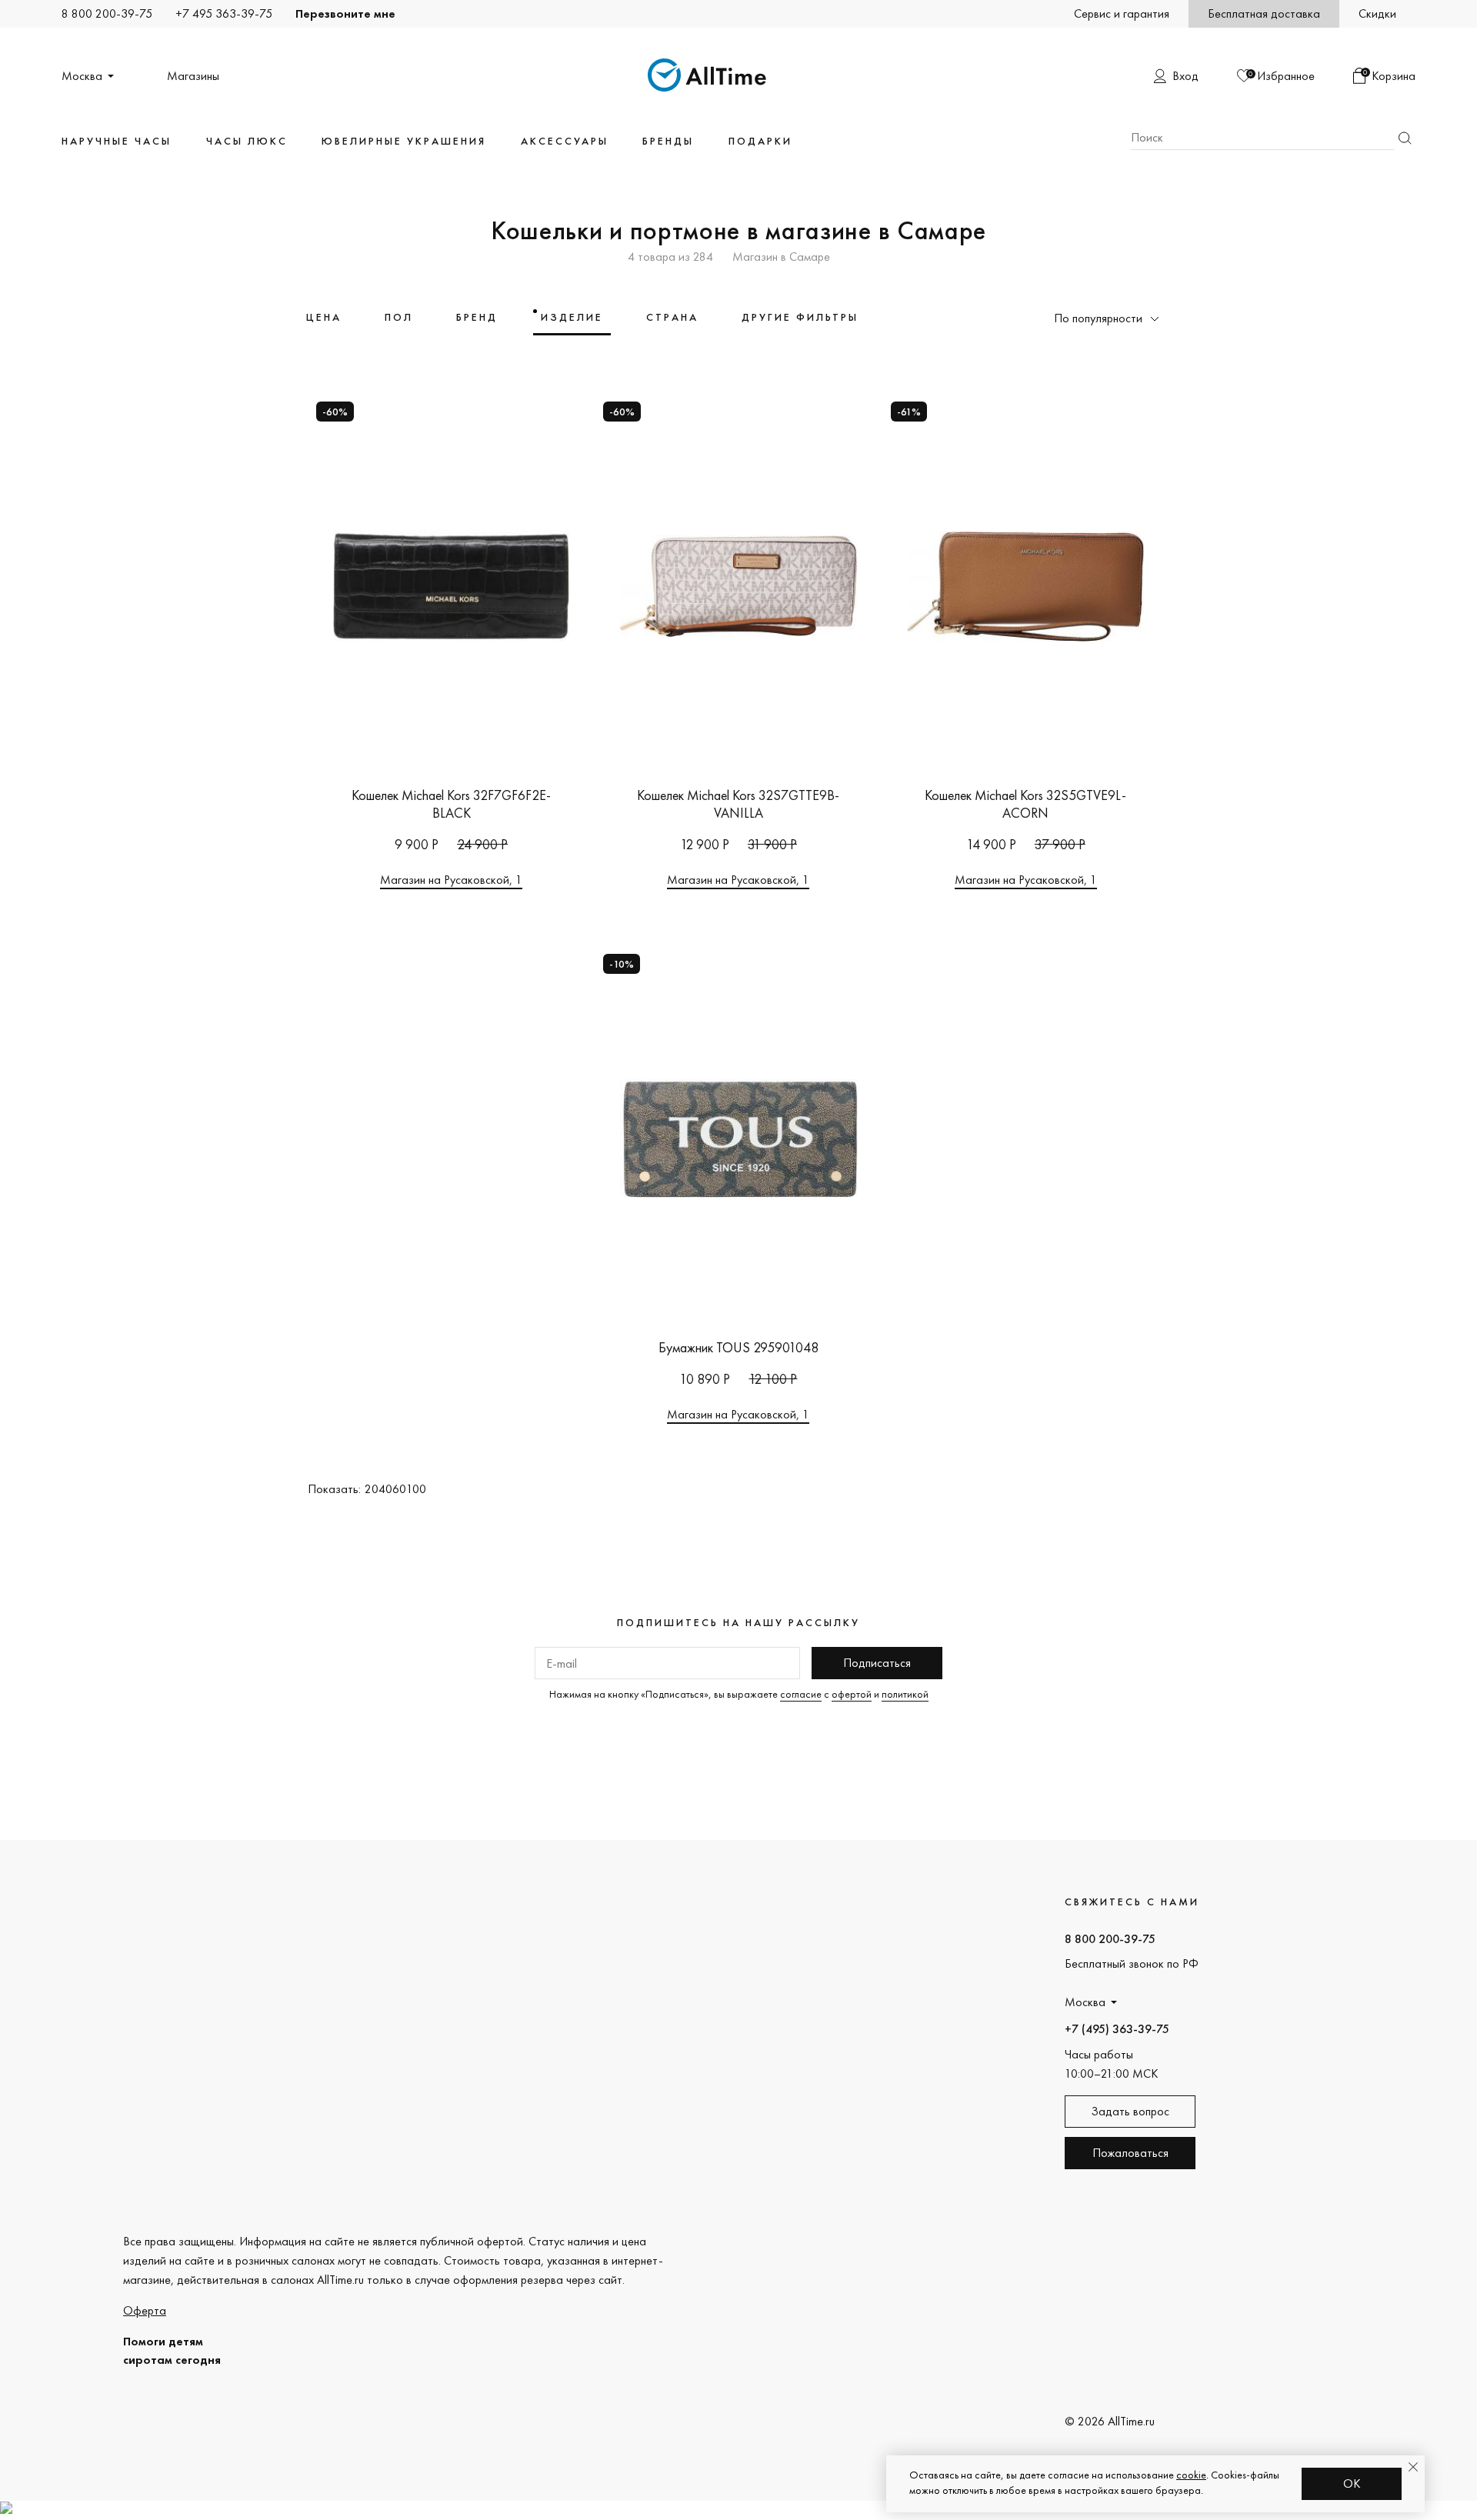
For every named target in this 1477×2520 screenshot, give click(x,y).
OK (1352, 2483)
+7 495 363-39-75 (224, 13)
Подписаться (877, 1663)
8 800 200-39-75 (107, 13)
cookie (1191, 2475)
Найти (1405, 138)
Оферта (145, 2310)
